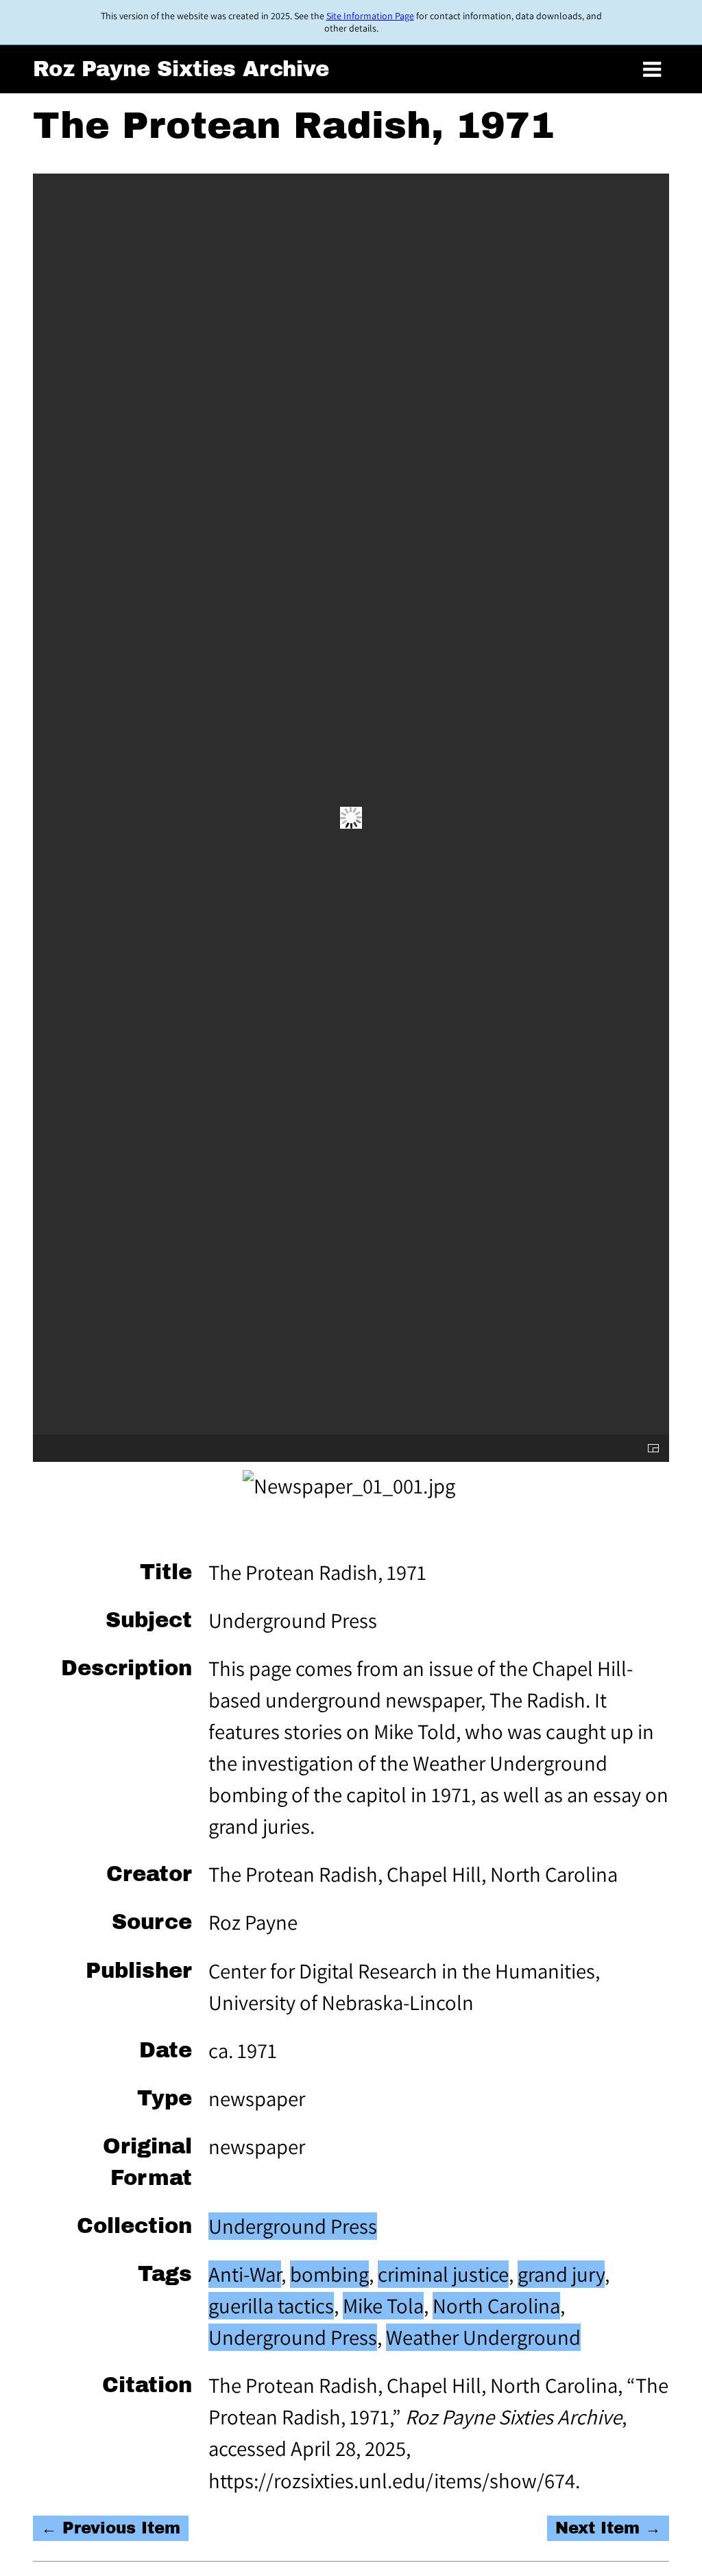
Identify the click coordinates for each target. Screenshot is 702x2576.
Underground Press (293, 2226)
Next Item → (608, 2528)
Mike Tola (383, 2306)
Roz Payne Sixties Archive (181, 69)
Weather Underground (483, 2337)
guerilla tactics (271, 2306)
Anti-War (245, 2274)
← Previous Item (111, 2528)
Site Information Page (370, 16)
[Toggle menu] (652, 70)
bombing (329, 2274)
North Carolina (496, 2306)
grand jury (561, 2274)
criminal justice (443, 2274)
